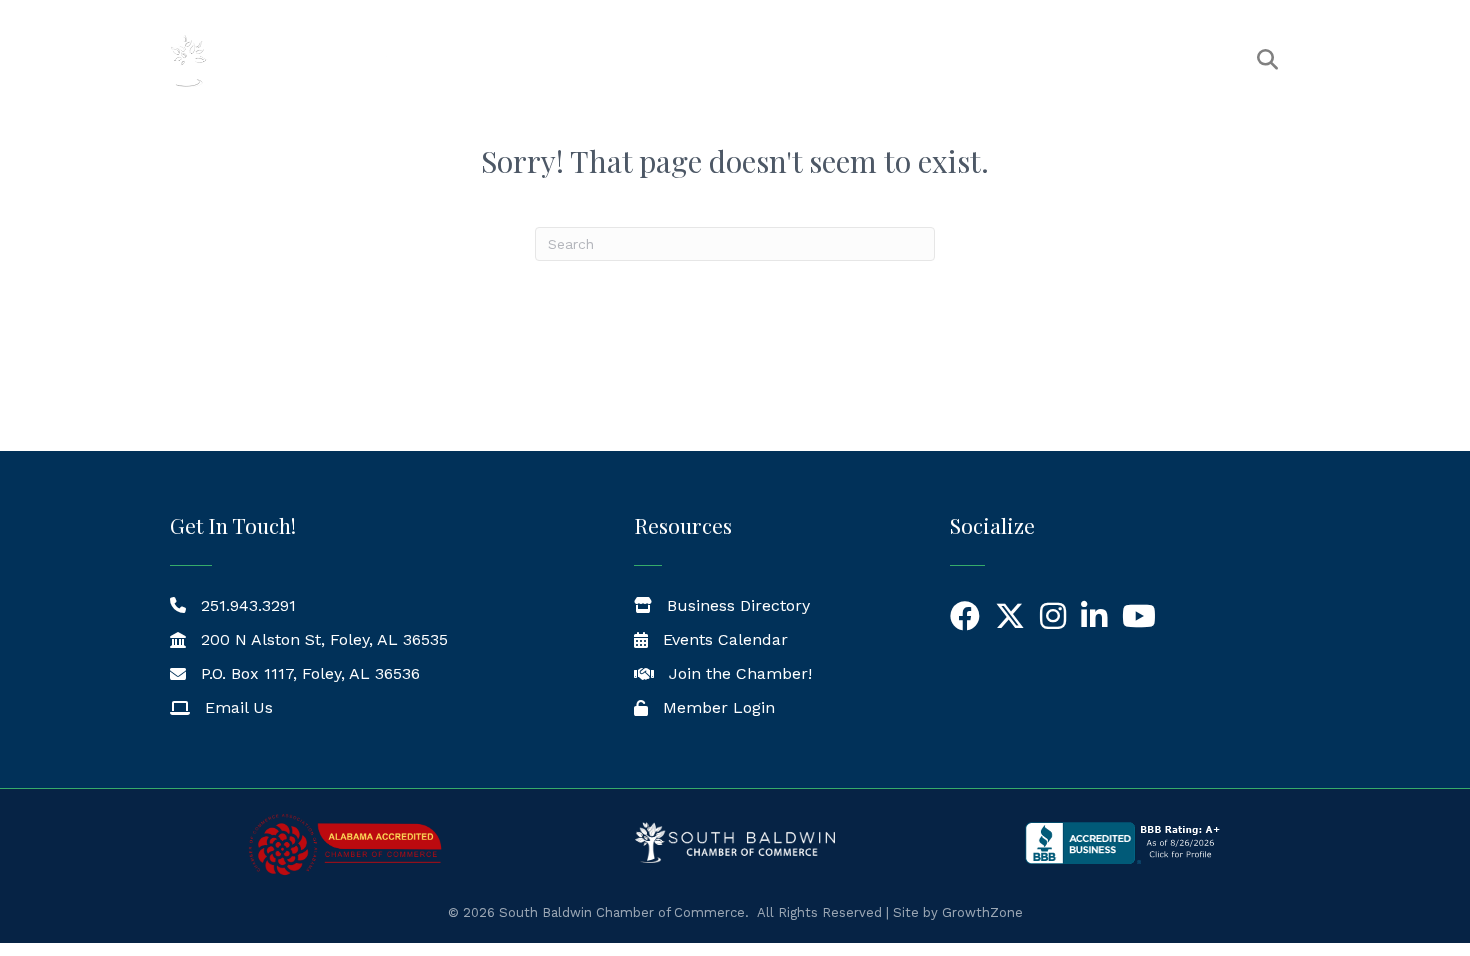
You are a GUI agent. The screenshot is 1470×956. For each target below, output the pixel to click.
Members (777, 60)
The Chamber (644, 60)
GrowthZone (982, 912)
